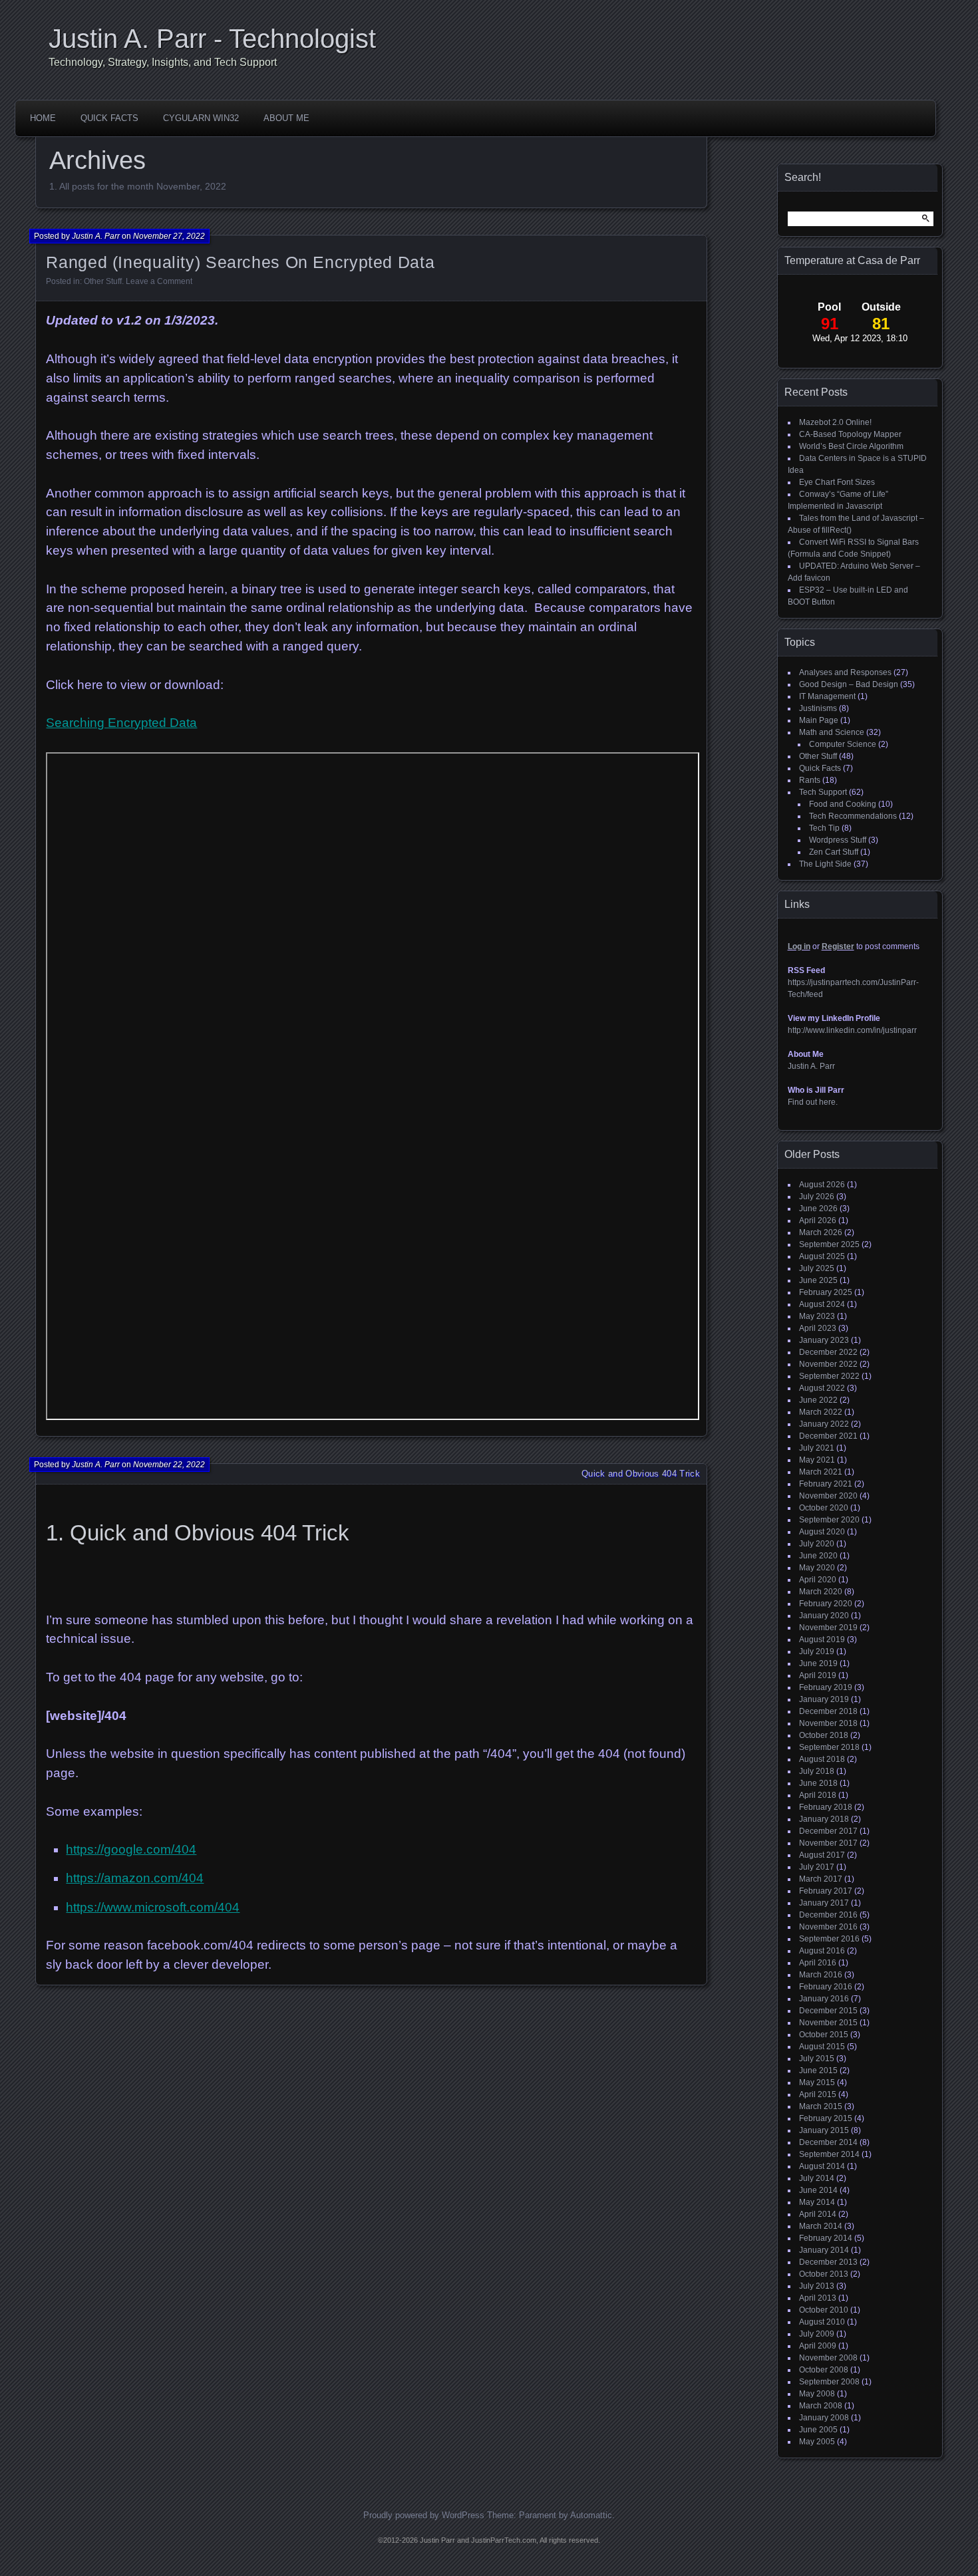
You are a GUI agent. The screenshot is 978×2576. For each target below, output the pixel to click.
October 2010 (824, 2310)
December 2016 (828, 1915)
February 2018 (826, 1807)
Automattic (591, 2515)
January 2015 (824, 2130)
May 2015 (817, 2082)
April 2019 (818, 1675)
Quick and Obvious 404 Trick (641, 1474)
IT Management (827, 696)
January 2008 (824, 2418)
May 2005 (817, 2442)
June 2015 (818, 2071)
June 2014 (818, 2190)
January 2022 (824, 1424)
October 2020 (824, 1508)
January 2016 (824, 1999)
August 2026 (822, 1185)
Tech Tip (824, 828)
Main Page (819, 720)
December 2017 (828, 1831)
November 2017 (828, 1843)
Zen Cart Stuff (834, 852)
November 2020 (828, 1496)
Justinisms (818, 708)
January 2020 (824, 1616)
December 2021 (828, 1436)
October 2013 (824, 2274)
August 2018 (822, 1759)
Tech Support (823, 792)
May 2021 (817, 1460)
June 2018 (818, 1783)
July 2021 (817, 1448)
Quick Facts (109, 118)
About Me (286, 118)
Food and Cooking (843, 804)
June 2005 (818, 2430)
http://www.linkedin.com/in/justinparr (852, 1030)
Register (838, 946)
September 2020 (829, 1520)
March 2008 (821, 2406)
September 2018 (829, 1747)
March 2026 (821, 1232)
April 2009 (818, 2346)
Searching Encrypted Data (121, 723)
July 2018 (817, 1771)
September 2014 (829, 2154)
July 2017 (817, 1867)
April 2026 (818, 1220)
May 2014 (817, 2202)
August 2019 (822, 1640)
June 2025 (818, 1280)
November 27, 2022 (169, 236)
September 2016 (829, 1939)
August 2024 (822, 1304)
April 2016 (818, 1963)
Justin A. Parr (96, 236)
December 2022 (828, 1352)
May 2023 (817, 1316)
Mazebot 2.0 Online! (835, 422)
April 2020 (818, 1580)
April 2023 (818, 1328)
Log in (799, 946)
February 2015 (826, 2118)
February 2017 (826, 1891)
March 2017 (821, 1879)
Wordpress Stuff (838, 840)
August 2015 (822, 2047)
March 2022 (821, 1412)
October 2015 (824, 2035)
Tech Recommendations (853, 816)
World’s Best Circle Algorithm (851, 446)
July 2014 (817, 2178)
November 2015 (828, 2023)
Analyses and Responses (845, 672)
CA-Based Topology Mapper (850, 434)
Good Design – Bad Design (849, 684)
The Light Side (825, 864)
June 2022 (818, 1400)
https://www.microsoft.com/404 (153, 1907)
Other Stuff (103, 281)
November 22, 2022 (169, 1465)
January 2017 (824, 1903)
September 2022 (829, 1376)
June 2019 (818, 1663)
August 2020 (822, 1532)
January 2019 (824, 1699)
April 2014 (818, 2214)
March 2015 (821, 2106)
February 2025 (826, 1292)
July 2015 (817, 2059)
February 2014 (826, 2238)
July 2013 (817, 2286)
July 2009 (817, 2334)
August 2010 (822, 2322)
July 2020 (817, 1544)
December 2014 (828, 2142)
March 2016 (821, 1975)
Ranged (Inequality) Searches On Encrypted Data (240, 262)
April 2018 (818, 1795)
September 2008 (829, 2382)
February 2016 (826, 1987)
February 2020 (826, 1604)
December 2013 (828, 2262)
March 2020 (821, 1592)
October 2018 (824, 1735)
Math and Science (832, 732)
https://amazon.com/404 (135, 1878)
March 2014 (821, 2226)
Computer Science (843, 744)
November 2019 (828, 1628)
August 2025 (822, 1256)
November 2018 (828, 1723)
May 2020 (817, 1568)
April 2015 (818, 2094)
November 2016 (828, 1927)
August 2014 (822, 2166)
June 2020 (818, 1556)
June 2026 (818, 1209)
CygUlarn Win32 (201, 118)
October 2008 (824, 2370)
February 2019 (826, 1687)
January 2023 (824, 1340)
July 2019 (817, 1651)
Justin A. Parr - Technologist (212, 39)
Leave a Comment (159, 281)
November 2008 (828, 2358)
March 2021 (821, 1472)
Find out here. (813, 1102)
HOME (43, 118)
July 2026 (817, 1197)
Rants (810, 780)
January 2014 (824, 2250)
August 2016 (822, 1951)
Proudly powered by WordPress (424, 2515)
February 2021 (826, 1484)
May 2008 (817, 2394)
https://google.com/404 (131, 1849)
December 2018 (828, 1711)
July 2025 (817, 1268)
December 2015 (828, 2011)
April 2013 (818, 2298)
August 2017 (822, 1855)
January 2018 (824, 1819)
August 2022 (822, 1388)
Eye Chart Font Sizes (837, 482)
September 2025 (829, 1244)
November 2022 (828, 1364)
